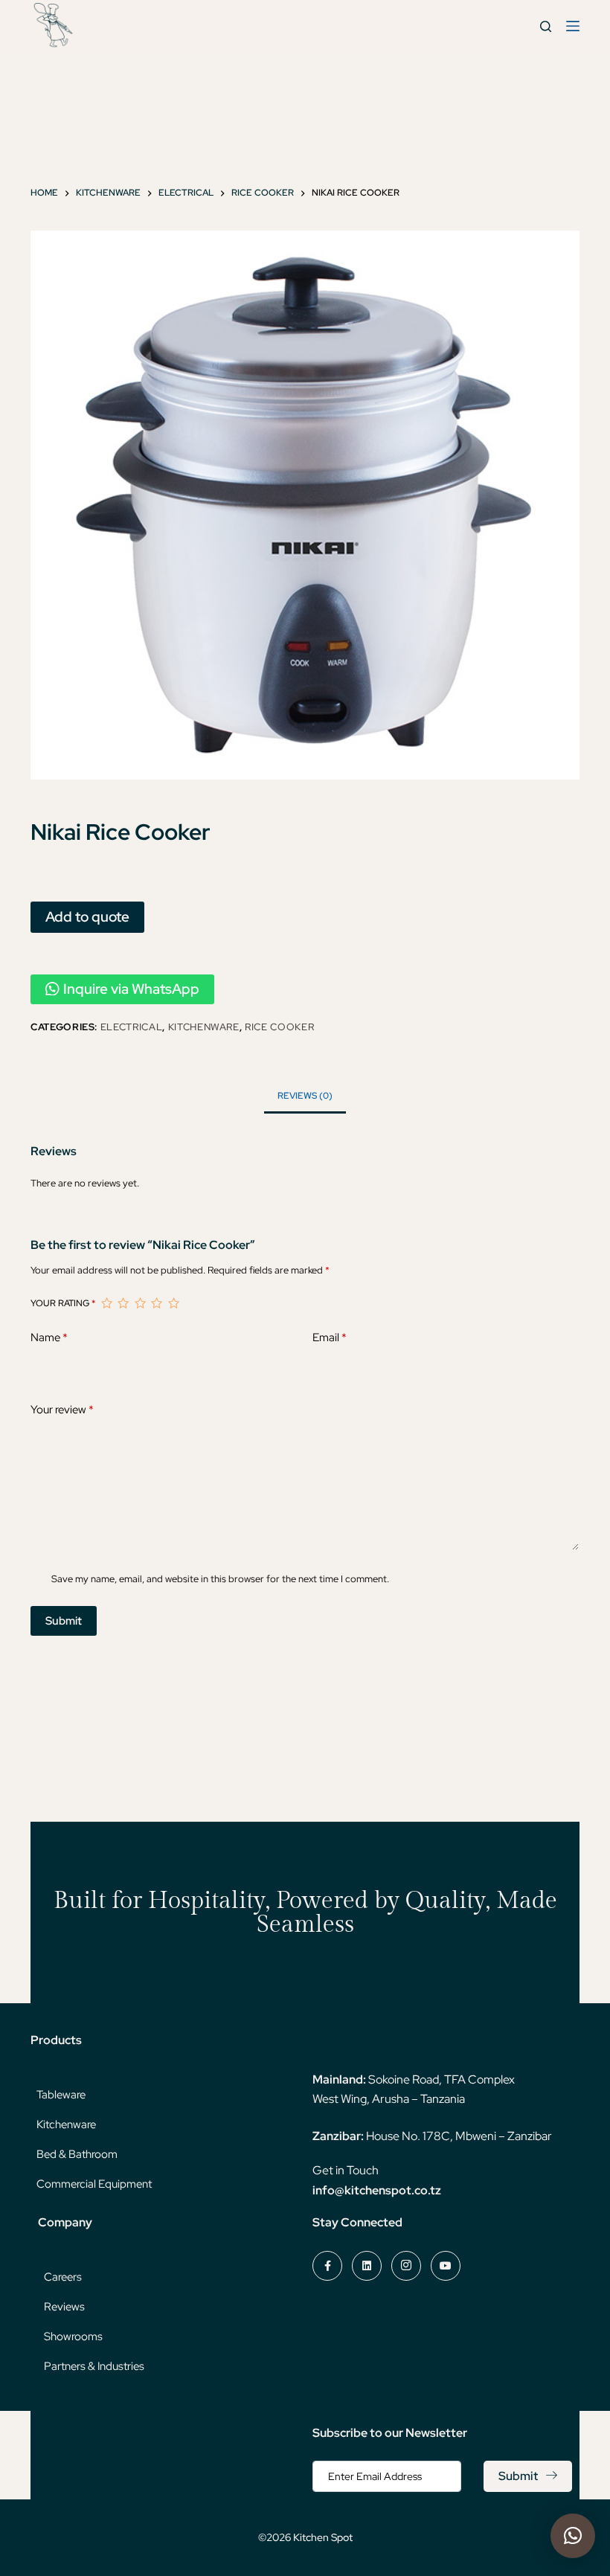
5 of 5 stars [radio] (173, 1303)
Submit (64, 1621)
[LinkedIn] (367, 2266)
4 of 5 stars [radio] (156, 1303)
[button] (573, 2536)
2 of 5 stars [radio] (123, 1303)
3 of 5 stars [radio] (140, 1303)
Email (330, 1337)
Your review (62, 1410)
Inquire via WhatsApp (131, 989)
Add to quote (87, 916)
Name (49, 1337)
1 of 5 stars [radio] (106, 1303)
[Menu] (573, 26)
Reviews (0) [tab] (305, 1096)
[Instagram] (406, 2266)
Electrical (132, 1027)
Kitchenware (204, 1027)
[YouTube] (446, 2266)
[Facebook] (327, 2266)
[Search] (546, 26)
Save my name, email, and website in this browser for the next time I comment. (220, 1579)
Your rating (63, 1303)
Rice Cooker (279, 1027)
